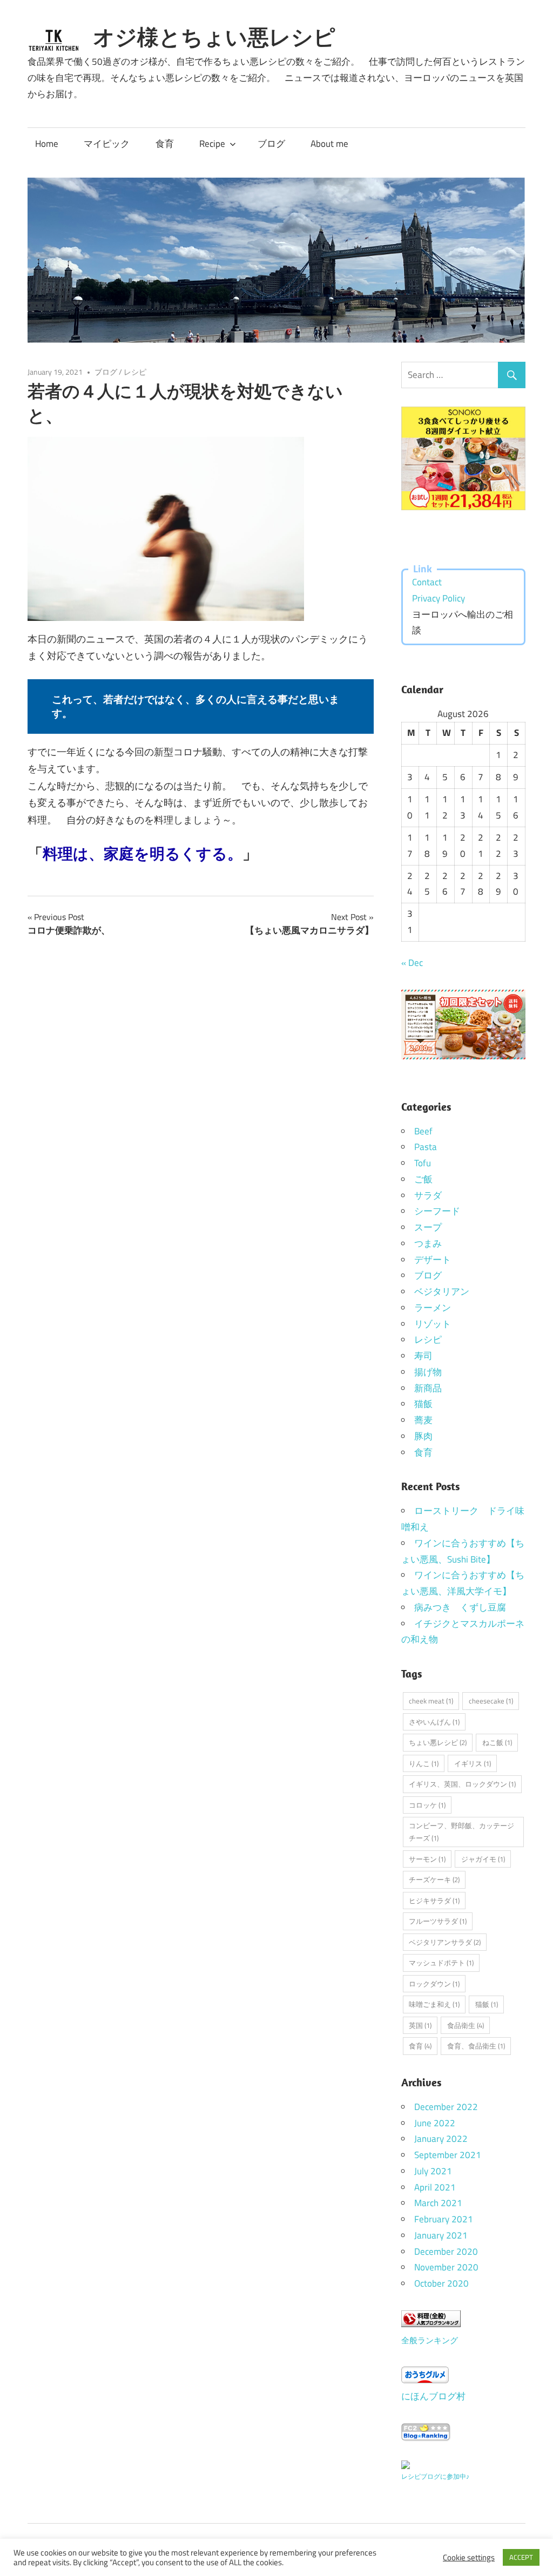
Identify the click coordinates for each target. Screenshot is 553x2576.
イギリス (473, 1763)
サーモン (427, 1859)
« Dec (412, 963)
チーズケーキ (434, 1879)
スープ (428, 1227)
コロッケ (427, 1805)
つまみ (428, 1243)
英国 (420, 2025)
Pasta (426, 1147)
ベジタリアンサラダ (445, 1942)
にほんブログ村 (433, 2396)
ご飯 (423, 1179)
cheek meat (431, 1701)
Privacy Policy (439, 598)
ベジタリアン (442, 1292)
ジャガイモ (483, 1859)
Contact (427, 582)
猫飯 (423, 1404)
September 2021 (448, 2155)
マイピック (107, 144)
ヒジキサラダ (434, 1901)
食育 (165, 144)
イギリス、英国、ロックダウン (462, 1784)
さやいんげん (434, 1722)
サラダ (428, 1195)
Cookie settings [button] (469, 2558)
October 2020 (441, 2283)
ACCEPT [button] (521, 2557)
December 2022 (446, 2107)
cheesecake (491, 1701)
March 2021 (438, 2203)
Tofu (423, 1163)
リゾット (433, 1324)
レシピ (135, 372)
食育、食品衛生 (476, 2046)
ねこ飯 (497, 1742)
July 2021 (433, 2171)
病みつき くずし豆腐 (460, 1607)
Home (47, 144)
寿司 (423, 1356)
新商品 (428, 1388)
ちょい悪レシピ (438, 1742)
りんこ (424, 1763)
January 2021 (441, 2235)
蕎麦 (423, 1420)
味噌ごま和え (434, 2004)
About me (329, 144)
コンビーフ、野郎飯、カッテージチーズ (461, 1832)
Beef (423, 1131)
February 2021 (444, 2219)
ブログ (271, 144)
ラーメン (433, 1308)
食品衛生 (466, 2025)
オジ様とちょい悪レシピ (214, 37)
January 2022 (441, 2139)
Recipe (212, 144)
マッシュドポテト (441, 1963)
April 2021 (435, 2187)
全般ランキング (430, 2340)
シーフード (437, 1211)
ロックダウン (434, 1984)
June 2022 (435, 2123)
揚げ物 (428, 1372)
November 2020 (446, 2267)
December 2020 (446, 2252)
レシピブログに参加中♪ (435, 2476)
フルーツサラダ (438, 1921)
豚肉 (423, 1436)
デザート (433, 1260)
